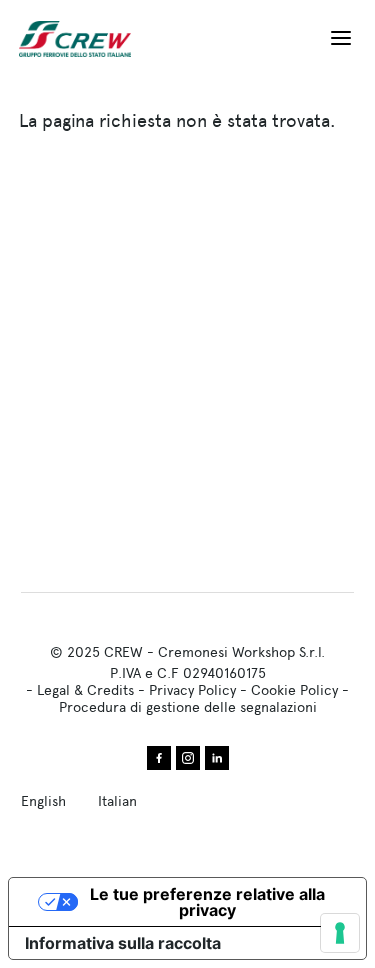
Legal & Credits (85, 690)
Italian (117, 801)
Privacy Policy (192, 690)
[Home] (83, 39)
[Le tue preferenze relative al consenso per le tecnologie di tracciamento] (340, 933)
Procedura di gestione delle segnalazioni (188, 707)
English (43, 801)
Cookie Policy (294, 690)
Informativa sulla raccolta (123, 943)
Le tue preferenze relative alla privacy (207, 902)
